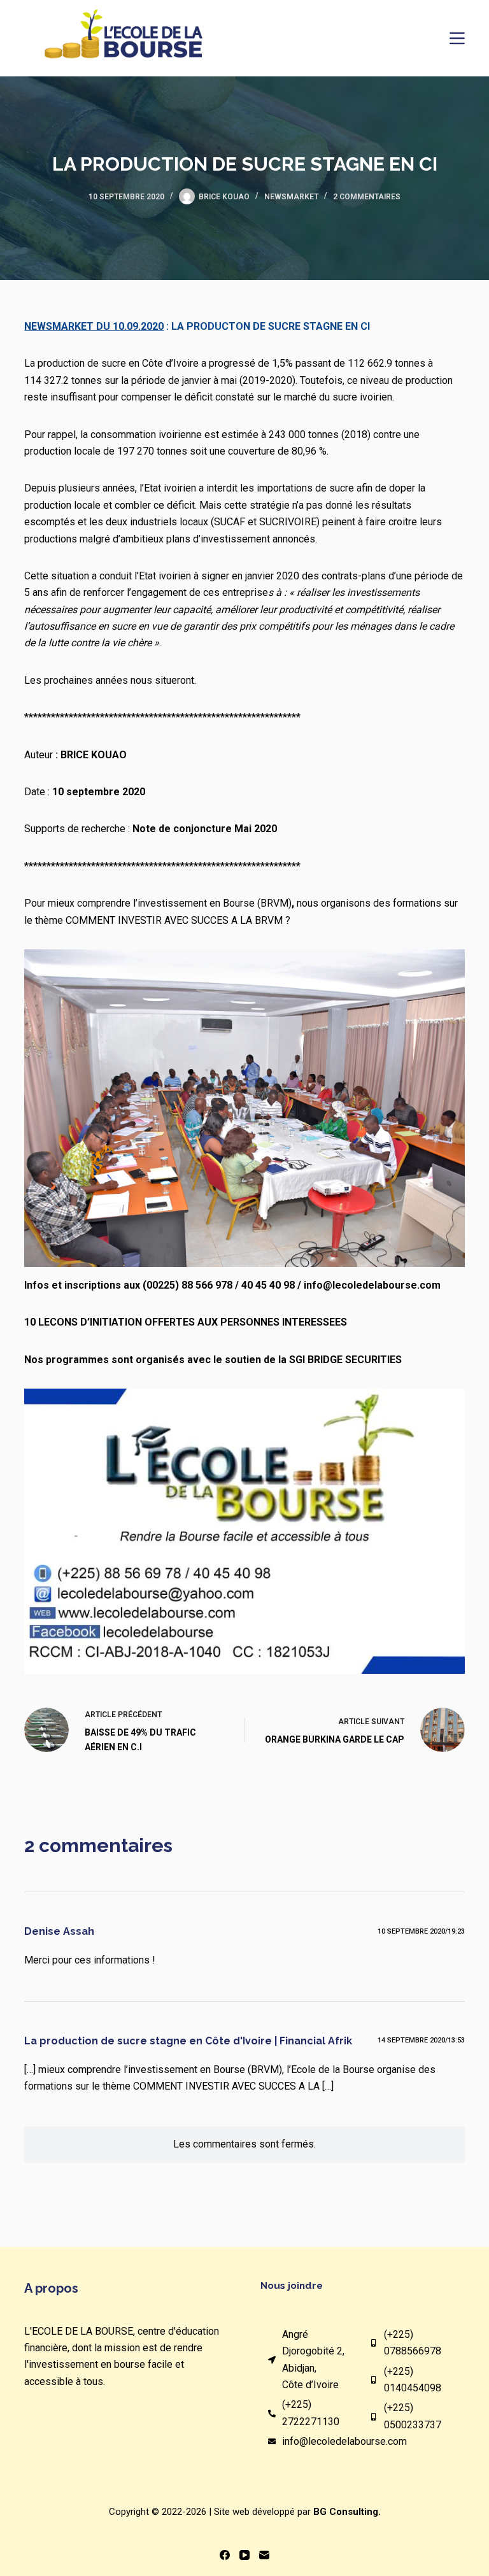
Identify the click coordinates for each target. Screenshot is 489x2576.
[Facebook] (225, 2555)
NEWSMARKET (291, 197)
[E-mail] (264, 2555)
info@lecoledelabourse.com (344, 2441)
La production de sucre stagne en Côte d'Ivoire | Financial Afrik (188, 2041)
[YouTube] (244, 2555)
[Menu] (457, 38)
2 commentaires (367, 197)
